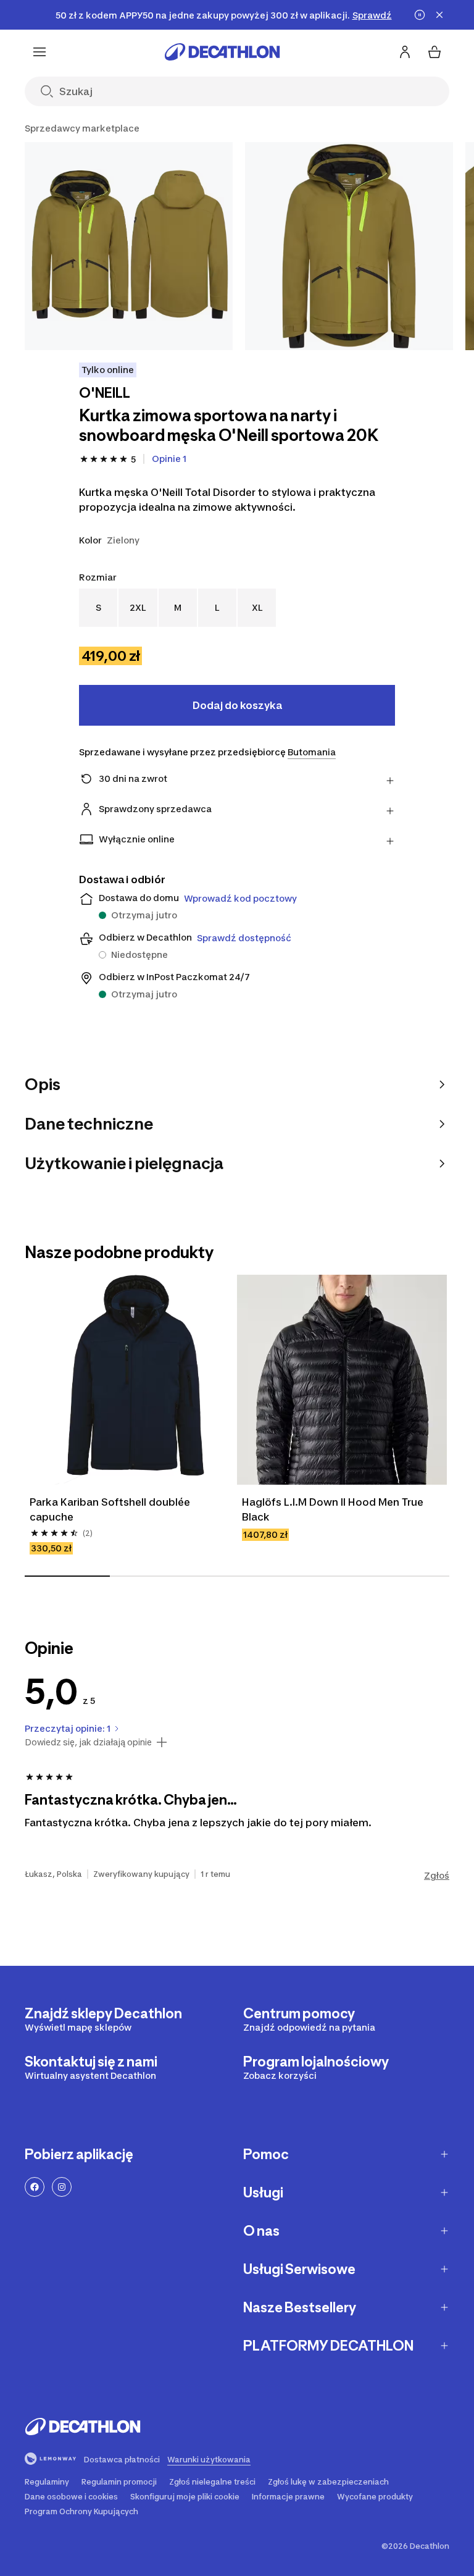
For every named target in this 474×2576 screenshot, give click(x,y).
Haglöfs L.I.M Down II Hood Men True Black (334, 1509)
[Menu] (39, 52)
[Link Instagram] (62, 2187)
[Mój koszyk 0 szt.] (434, 52)
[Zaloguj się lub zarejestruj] (405, 52)
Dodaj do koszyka (237, 705)
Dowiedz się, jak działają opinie (88, 1742)
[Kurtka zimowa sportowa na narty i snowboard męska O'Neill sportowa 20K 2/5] (349, 246)
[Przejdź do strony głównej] (222, 52)
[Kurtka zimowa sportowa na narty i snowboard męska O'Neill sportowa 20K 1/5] (129, 246)
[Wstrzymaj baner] (420, 15)
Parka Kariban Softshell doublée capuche (111, 1509)
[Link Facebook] (35, 2187)
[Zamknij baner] (439, 15)
